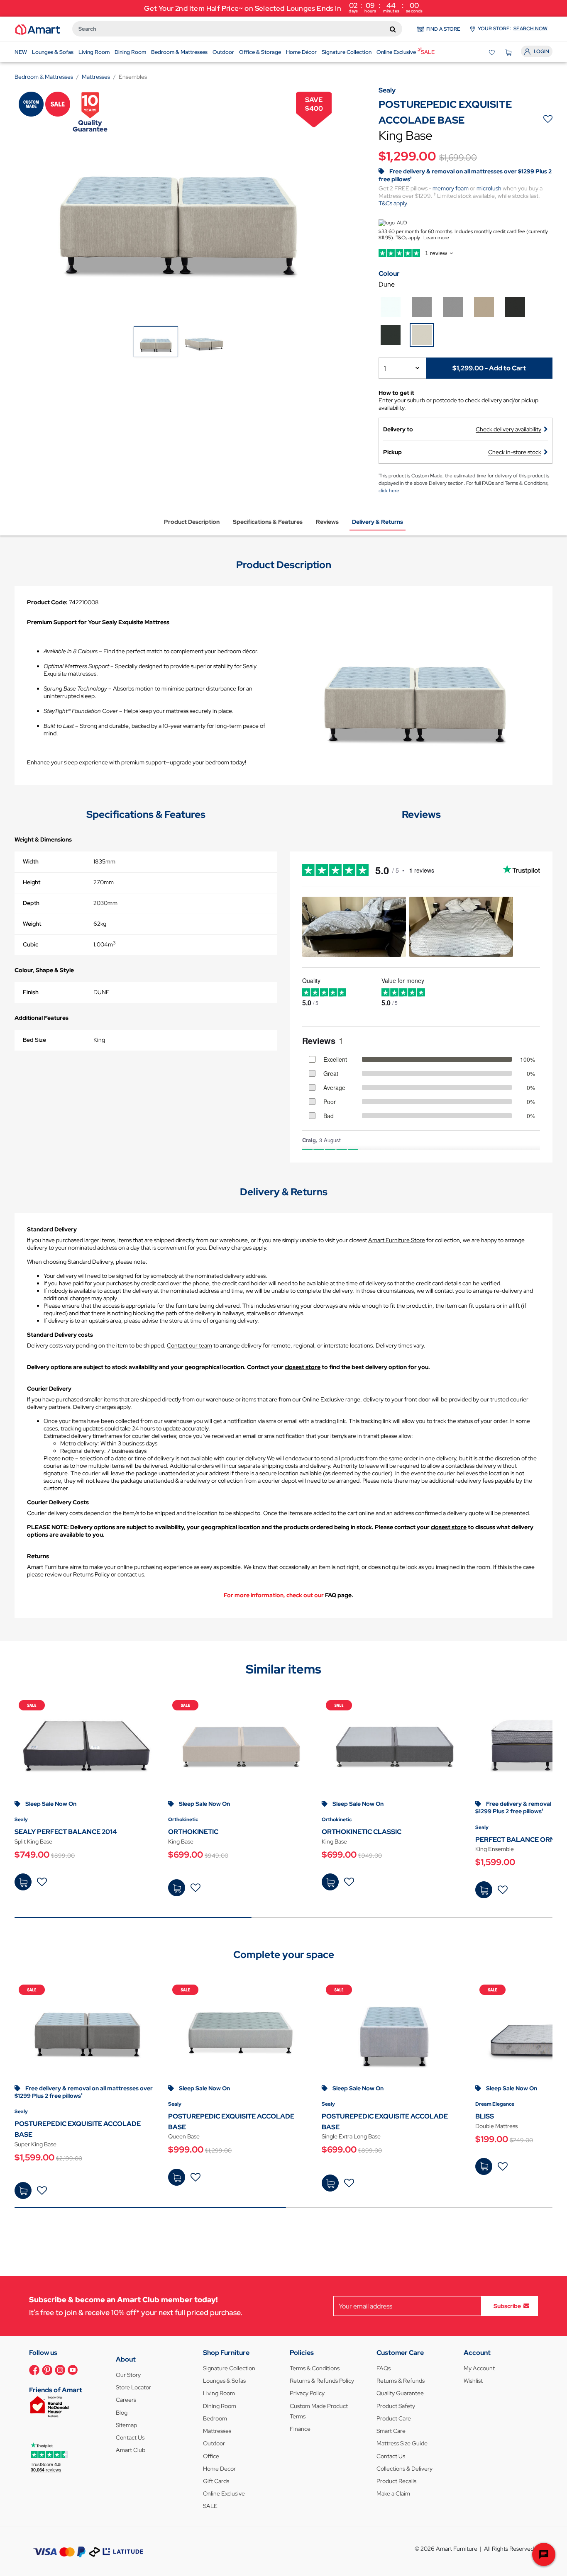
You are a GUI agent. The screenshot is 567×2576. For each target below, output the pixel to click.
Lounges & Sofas (224, 2381)
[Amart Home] (38, 29)
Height (32, 882)
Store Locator (133, 2387)
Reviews (327, 522)
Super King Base (35, 2144)
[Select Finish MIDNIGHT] (515, 307)
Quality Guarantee (400, 2393)
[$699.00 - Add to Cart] (177, 1888)
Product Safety (396, 2406)
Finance (300, 2429)
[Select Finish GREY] (453, 307)
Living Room (219, 2393)
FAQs (384, 2368)
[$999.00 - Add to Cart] (177, 2177)
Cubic (31, 944)
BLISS (485, 2116)
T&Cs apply (393, 203)
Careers (126, 2400)
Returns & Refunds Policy (322, 2381)
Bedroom (215, 2418)
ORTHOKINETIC (193, 1832)
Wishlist (473, 2381)
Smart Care (391, 2431)
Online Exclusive (224, 2493)
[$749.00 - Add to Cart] (23, 1882)
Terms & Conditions (315, 2368)
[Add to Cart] (484, 2166)
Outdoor (214, 2443)
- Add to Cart (489, 368)
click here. (390, 491)
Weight (32, 924)
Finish (31, 992)
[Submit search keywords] (393, 29)
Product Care (394, 2418)
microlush (490, 188)
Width (31, 861)
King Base (181, 1841)
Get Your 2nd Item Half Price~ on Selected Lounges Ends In (283, 7)
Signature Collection (229, 2368)
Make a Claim (393, 2493)
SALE (210, 2506)
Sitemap (126, 2425)
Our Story (128, 2375)
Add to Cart (484, 2166)
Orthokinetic (183, 1819)
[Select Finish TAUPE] (484, 307)
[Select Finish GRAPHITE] (391, 335)
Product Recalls (396, 2481)
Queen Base (184, 2136)
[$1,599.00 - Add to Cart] (484, 1890)
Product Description (192, 522)
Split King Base (33, 1841)
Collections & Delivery (404, 2469)
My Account (479, 2368)
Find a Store (443, 29)
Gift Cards (216, 2481)
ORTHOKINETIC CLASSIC (362, 1832)
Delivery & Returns (378, 522)
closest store (303, 1367)
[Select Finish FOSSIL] (422, 307)
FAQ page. (339, 1595)
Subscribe (507, 2306)
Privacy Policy (307, 2393)
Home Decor (219, 2469)
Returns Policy (91, 1574)
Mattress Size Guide (402, 2443)
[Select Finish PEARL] (391, 307)
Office (211, 2456)
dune (387, 284)
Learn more (436, 238)
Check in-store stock (515, 452)
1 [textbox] (385, 369)
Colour (389, 274)
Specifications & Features (268, 522)
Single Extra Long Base (351, 2136)
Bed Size (34, 1040)
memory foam (451, 188)
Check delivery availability (508, 429)
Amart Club (131, 2450)
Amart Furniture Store (397, 1240)
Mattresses (217, 2431)
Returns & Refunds (401, 2381)
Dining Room (220, 2406)
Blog (122, 2413)
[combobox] (237, 29)
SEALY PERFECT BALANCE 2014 (66, 1832)
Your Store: (513, 29)
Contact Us (130, 2437)
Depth (31, 903)
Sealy (21, 1819)
